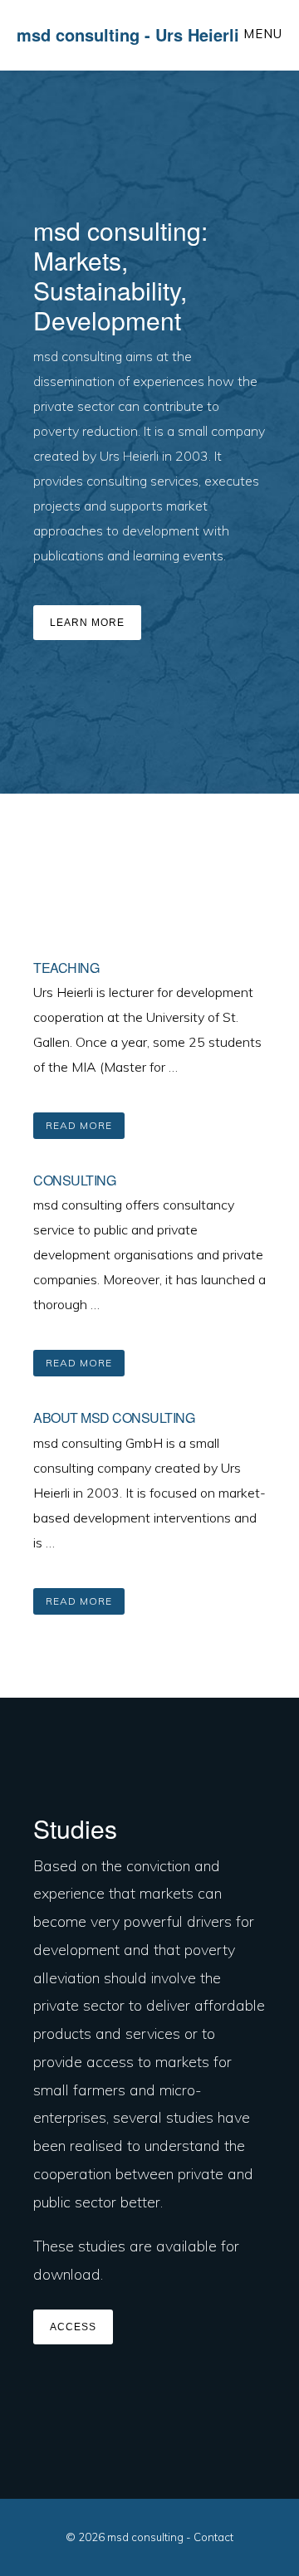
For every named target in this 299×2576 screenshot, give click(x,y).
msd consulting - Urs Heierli (128, 34)
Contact (213, 2537)
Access (73, 2327)
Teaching (66, 968)
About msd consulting (114, 1418)
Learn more (87, 623)
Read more (85, 1129)
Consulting (74, 1180)
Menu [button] (263, 34)
